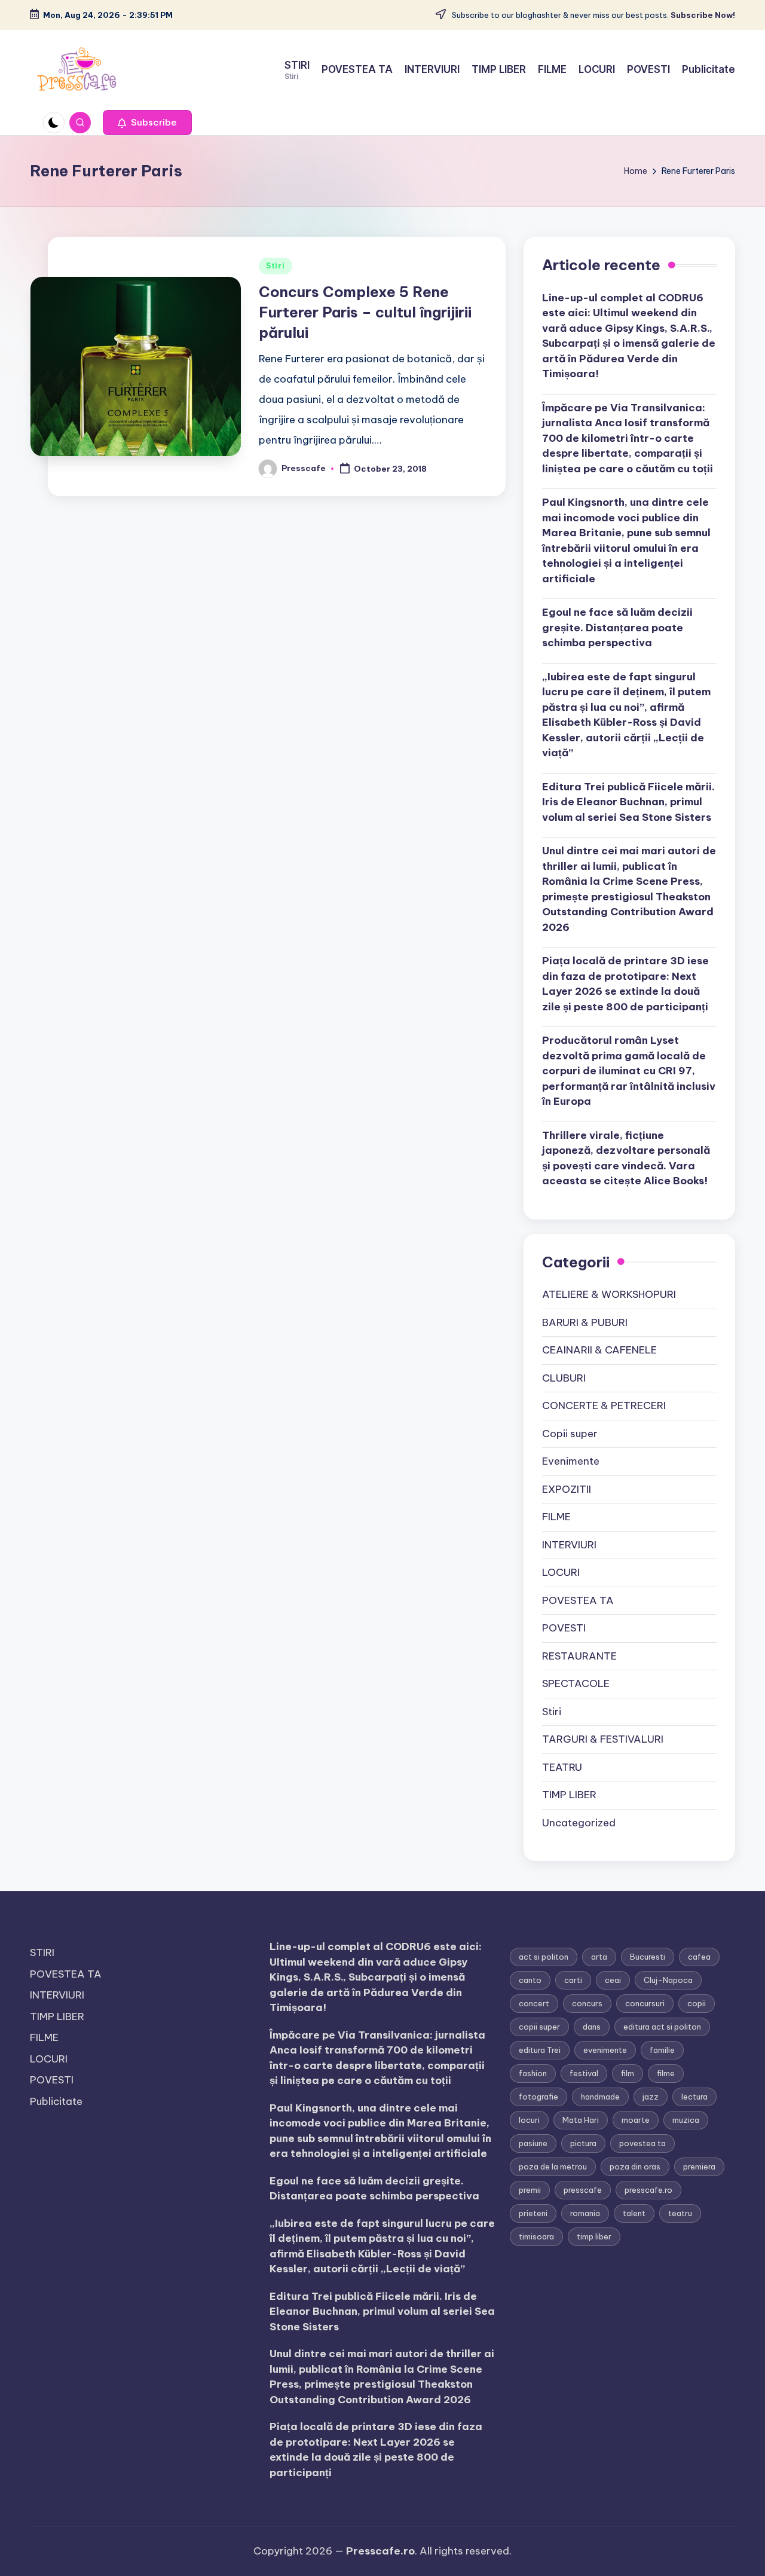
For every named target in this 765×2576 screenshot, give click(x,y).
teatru (680, 2213)
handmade (600, 2097)
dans (592, 2027)
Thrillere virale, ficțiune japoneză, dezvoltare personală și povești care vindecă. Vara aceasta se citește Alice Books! (626, 1158)
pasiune (533, 2143)
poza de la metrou (553, 2166)
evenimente (605, 2050)
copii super (539, 2027)
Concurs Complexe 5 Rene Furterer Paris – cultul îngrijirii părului (365, 312)
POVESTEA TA (578, 1600)
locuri (529, 2120)
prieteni (533, 2213)
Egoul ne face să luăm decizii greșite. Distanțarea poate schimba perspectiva (617, 627)
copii (697, 2003)
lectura (694, 2097)
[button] (147, 123)
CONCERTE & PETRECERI (604, 1405)
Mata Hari (581, 2120)
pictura (583, 2143)
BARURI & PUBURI (585, 1322)
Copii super (570, 1434)
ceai (613, 1980)
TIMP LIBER (569, 1795)
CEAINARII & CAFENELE (599, 1350)
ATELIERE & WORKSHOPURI (609, 1294)
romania (585, 2213)
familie (662, 2050)
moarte (636, 2120)
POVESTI (564, 1628)
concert (534, 2003)
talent (634, 2213)
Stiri (276, 266)
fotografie (538, 2097)
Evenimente (571, 1461)
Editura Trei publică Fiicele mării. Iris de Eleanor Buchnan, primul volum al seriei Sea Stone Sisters (628, 802)
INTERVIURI (569, 1545)
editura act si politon (662, 2027)
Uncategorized (579, 1823)
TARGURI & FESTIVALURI (603, 1739)
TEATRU (562, 1767)
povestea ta (642, 2143)
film (628, 2073)
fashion (533, 2073)
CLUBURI (564, 1378)
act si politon (544, 1957)
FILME (556, 1517)
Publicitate (56, 2101)
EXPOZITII (567, 1489)
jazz (651, 2097)
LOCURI (561, 1572)
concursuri (645, 2003)
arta (599, 1957)
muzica (686, 2120)
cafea (699, 1957)
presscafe (583, 2190)
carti (573, 1980)
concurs (587, 2003)
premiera (699, 2166)
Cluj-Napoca (668, 1980)
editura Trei (540, 2050)
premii (530, 2190)
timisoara (536, 2236)
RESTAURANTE (579, 1656)
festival (584, 2073)
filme (666, 2073)
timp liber (594, 2236)
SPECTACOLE (576, 1683)
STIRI (42, 1952)
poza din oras (635, 2166)
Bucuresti (648, 1957)
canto (530, 1980)
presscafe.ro (648, 2190)
